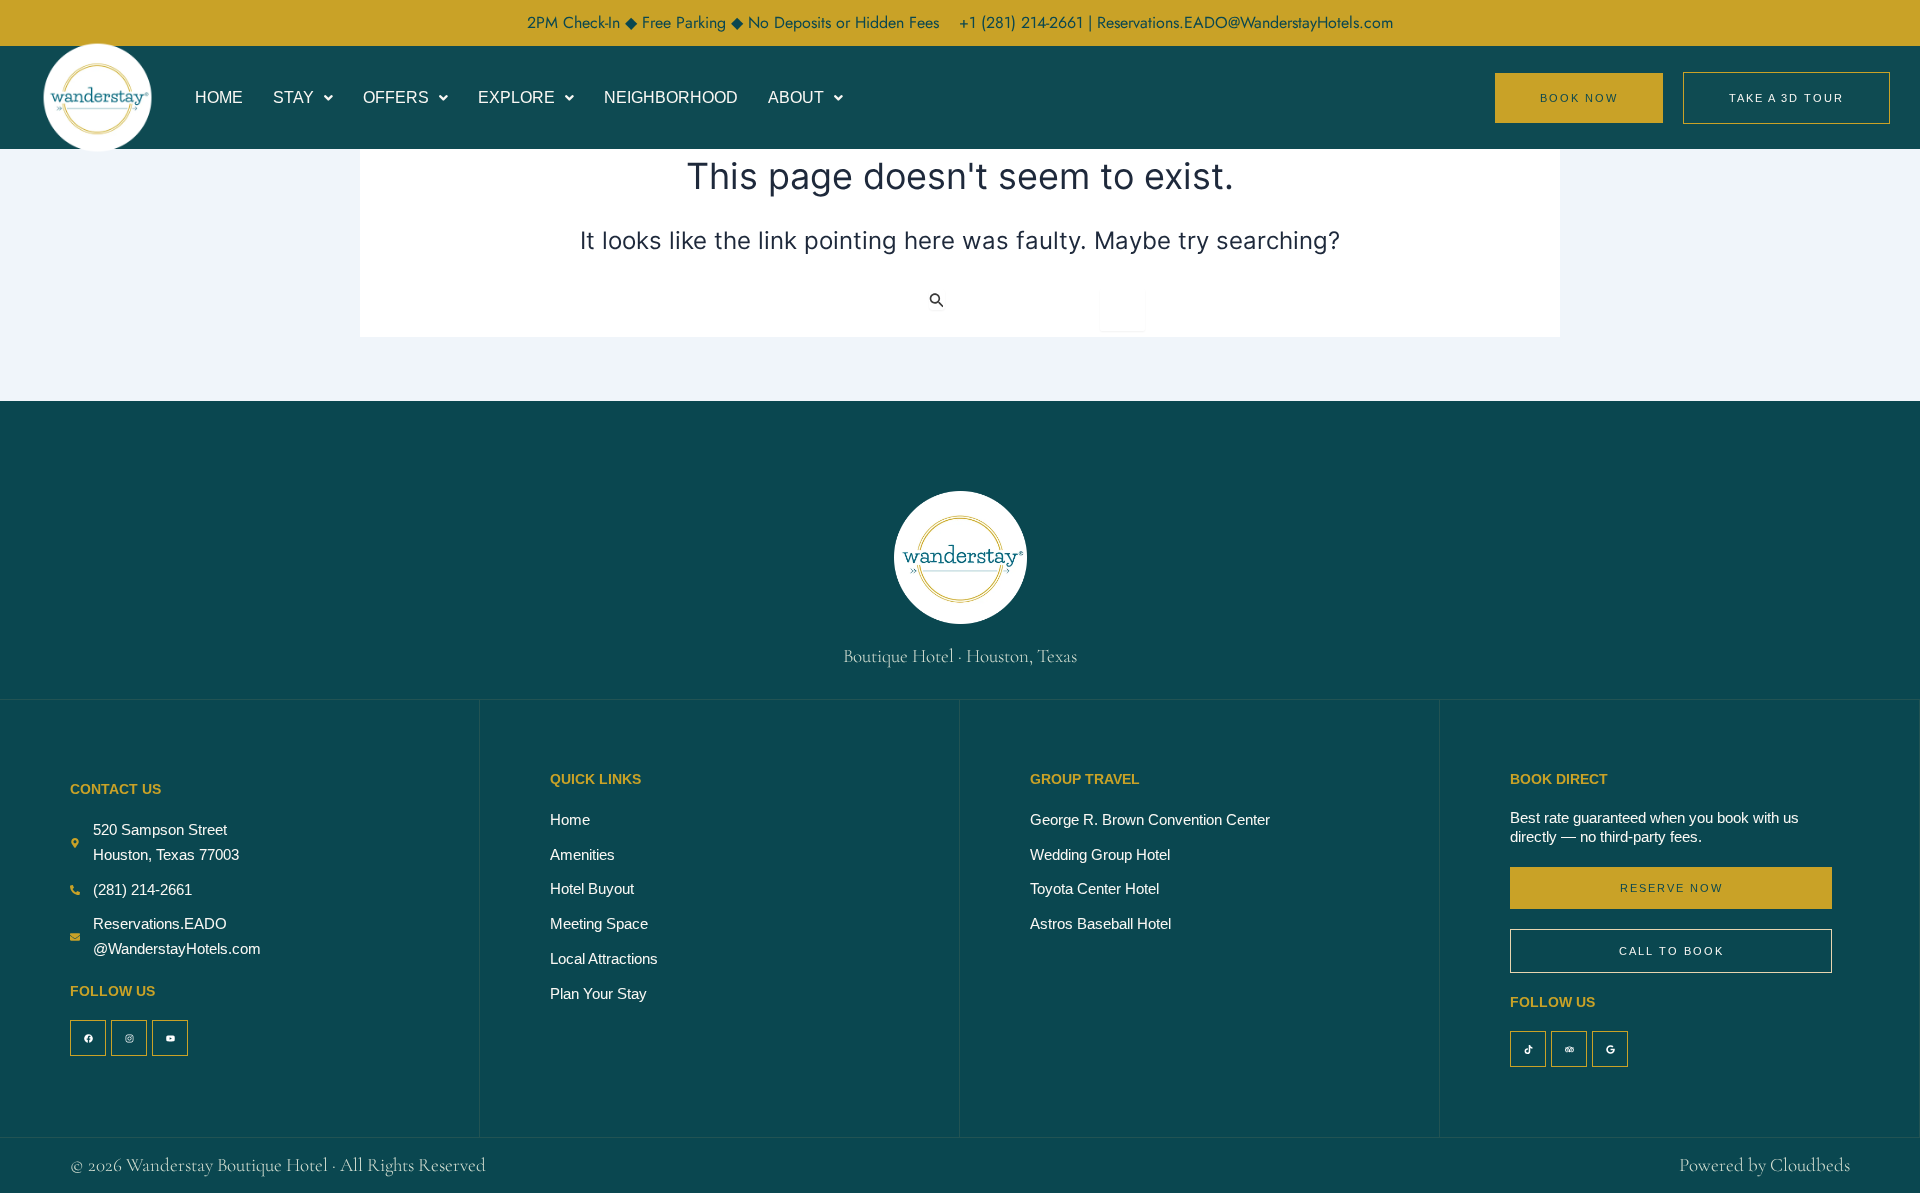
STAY (293, 97)
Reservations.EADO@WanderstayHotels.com (1245, 22)
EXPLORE (516, 97)
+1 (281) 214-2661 (1023, 22)
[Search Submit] (937, 299)
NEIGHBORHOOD (671, 97)
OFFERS (396, 97)
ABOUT (796, 97)
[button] (303, 98)
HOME (219, 97)
